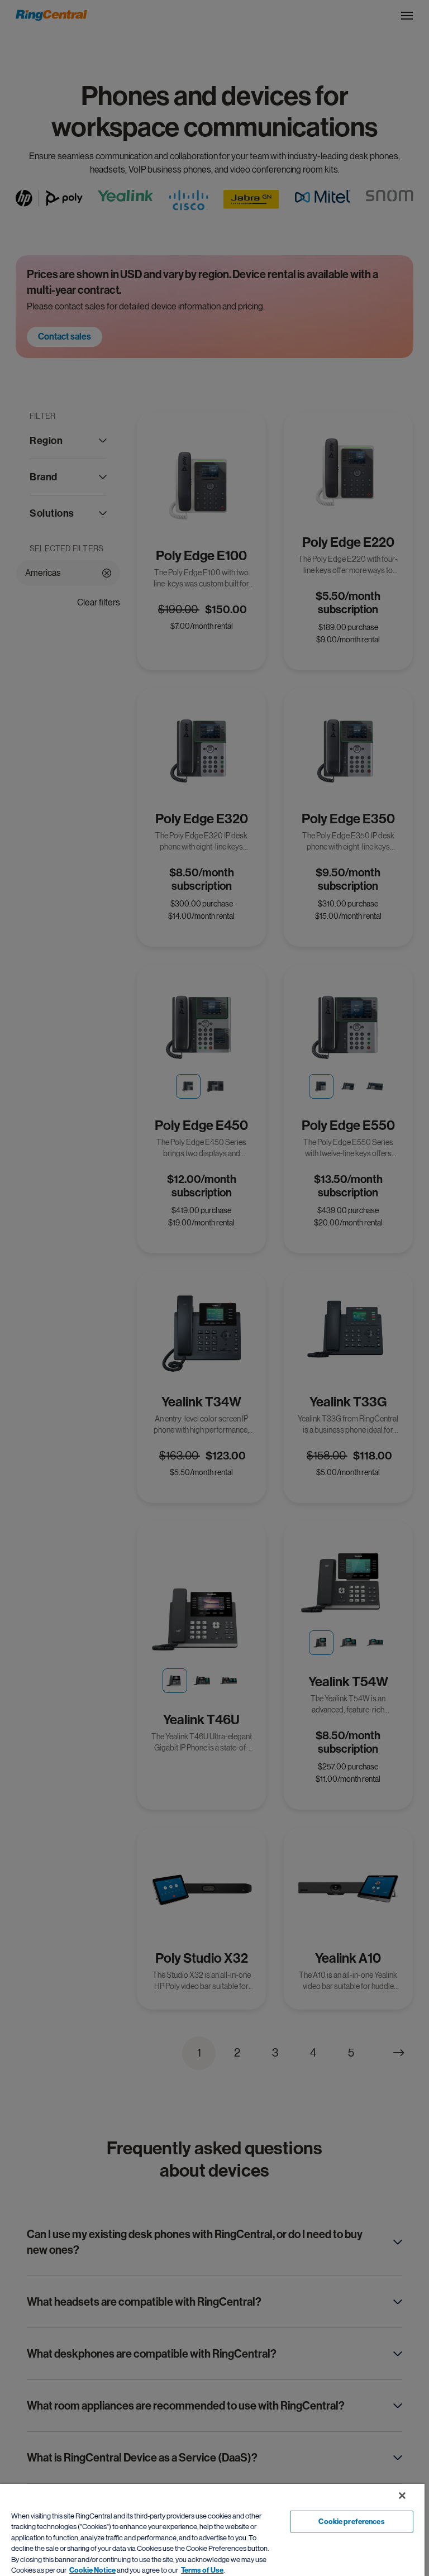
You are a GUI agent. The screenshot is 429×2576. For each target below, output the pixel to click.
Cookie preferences (351, 2522)
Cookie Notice (92, 2570)
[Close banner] (402, 2496)
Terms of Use (202, 2570)
